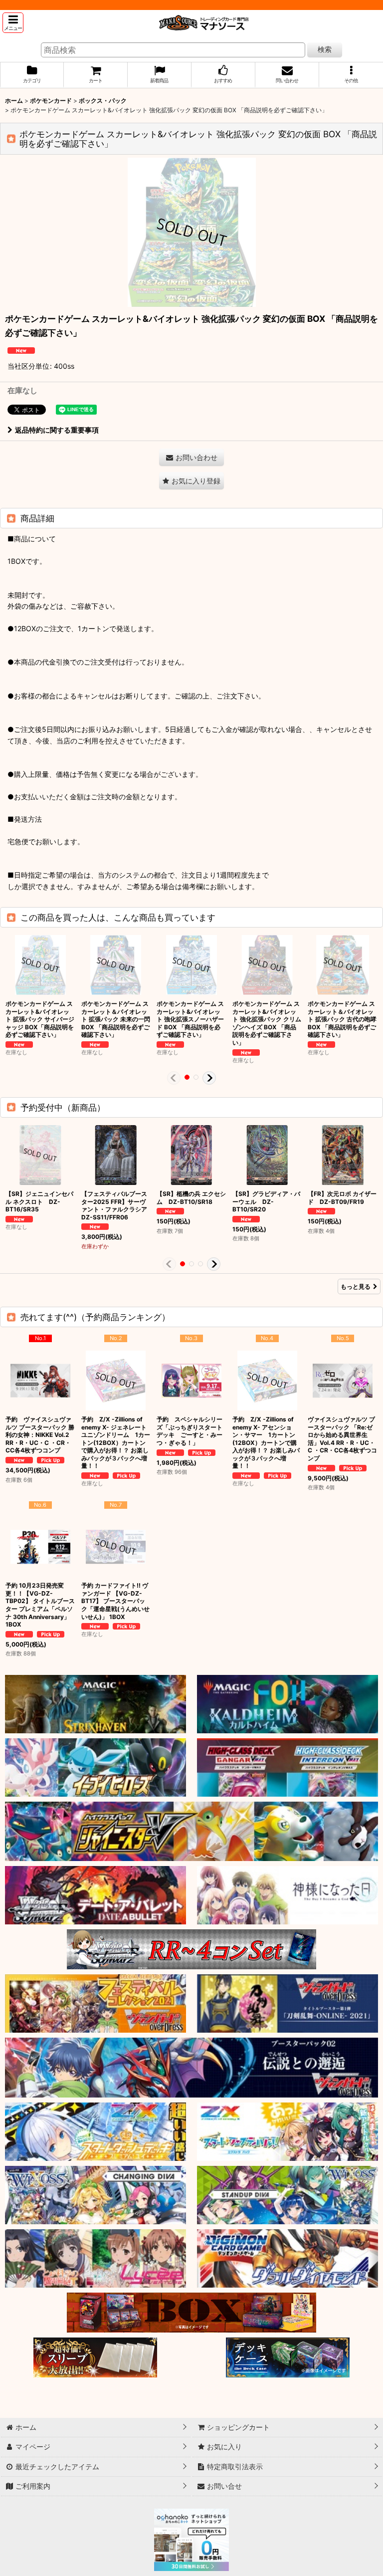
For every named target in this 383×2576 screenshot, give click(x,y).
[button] (13, 23)
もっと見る (356, 1287)
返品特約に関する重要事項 (57, 430)
